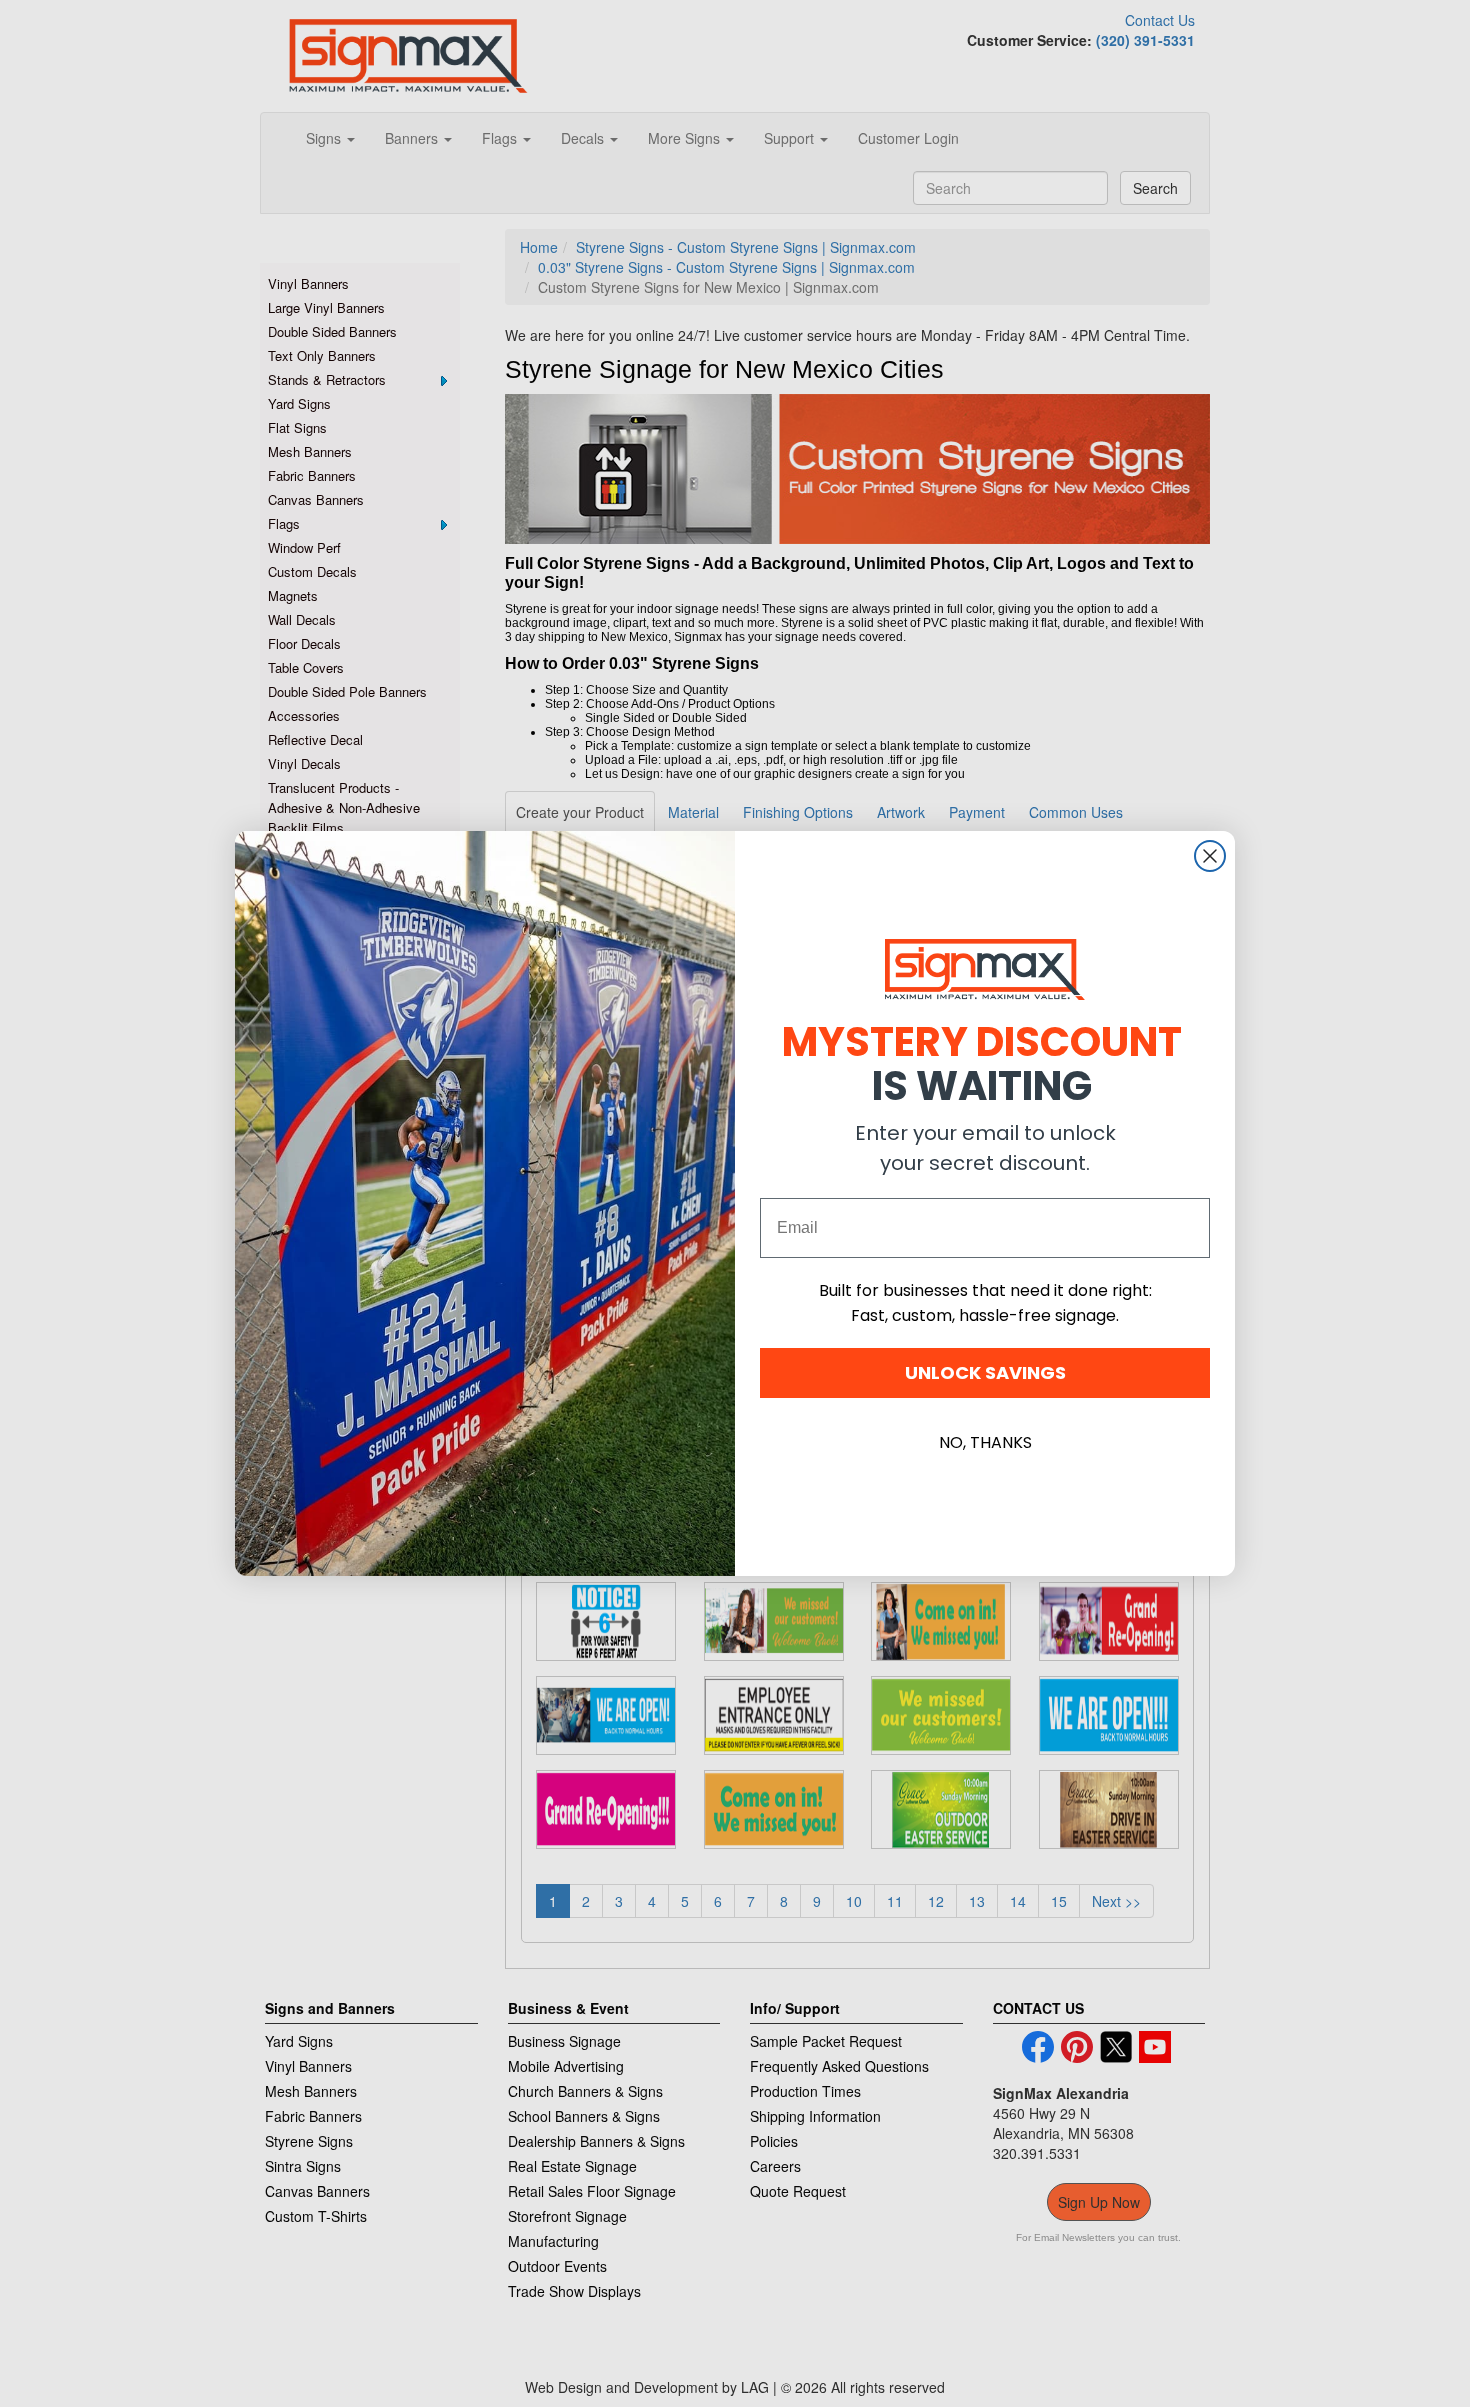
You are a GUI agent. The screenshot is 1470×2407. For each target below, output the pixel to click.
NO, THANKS (985, 1442)
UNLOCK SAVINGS (985, 1372)
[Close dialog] (1210, 856)
